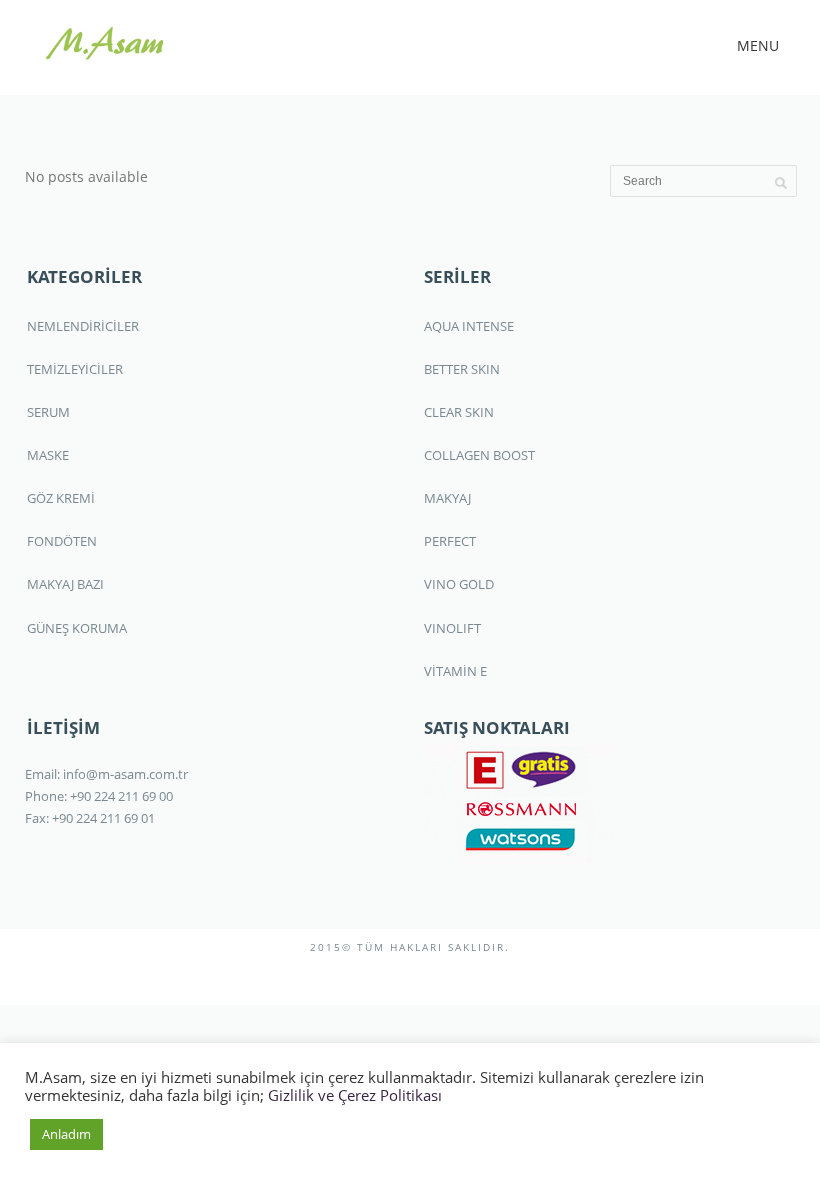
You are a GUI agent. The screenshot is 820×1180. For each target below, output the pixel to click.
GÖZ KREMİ (61, 498)
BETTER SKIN (462, 369)
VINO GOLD (459, 584)
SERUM (48, 412)
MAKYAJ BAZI (65, 584)
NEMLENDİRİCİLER (83, 326)
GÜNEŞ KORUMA (77, 628)
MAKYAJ (447, 498)
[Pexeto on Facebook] (379, 978)
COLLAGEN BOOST (479, 455)
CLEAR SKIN (459, 412)
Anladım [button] (66, 1134)
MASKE (48, 455)
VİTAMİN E (455, 671)
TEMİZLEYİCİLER (75, 369)
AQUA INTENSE (469, 326)
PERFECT (450, 541)
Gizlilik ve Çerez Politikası (355, 1095)
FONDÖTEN (62, 541)
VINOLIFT (452, 628)
